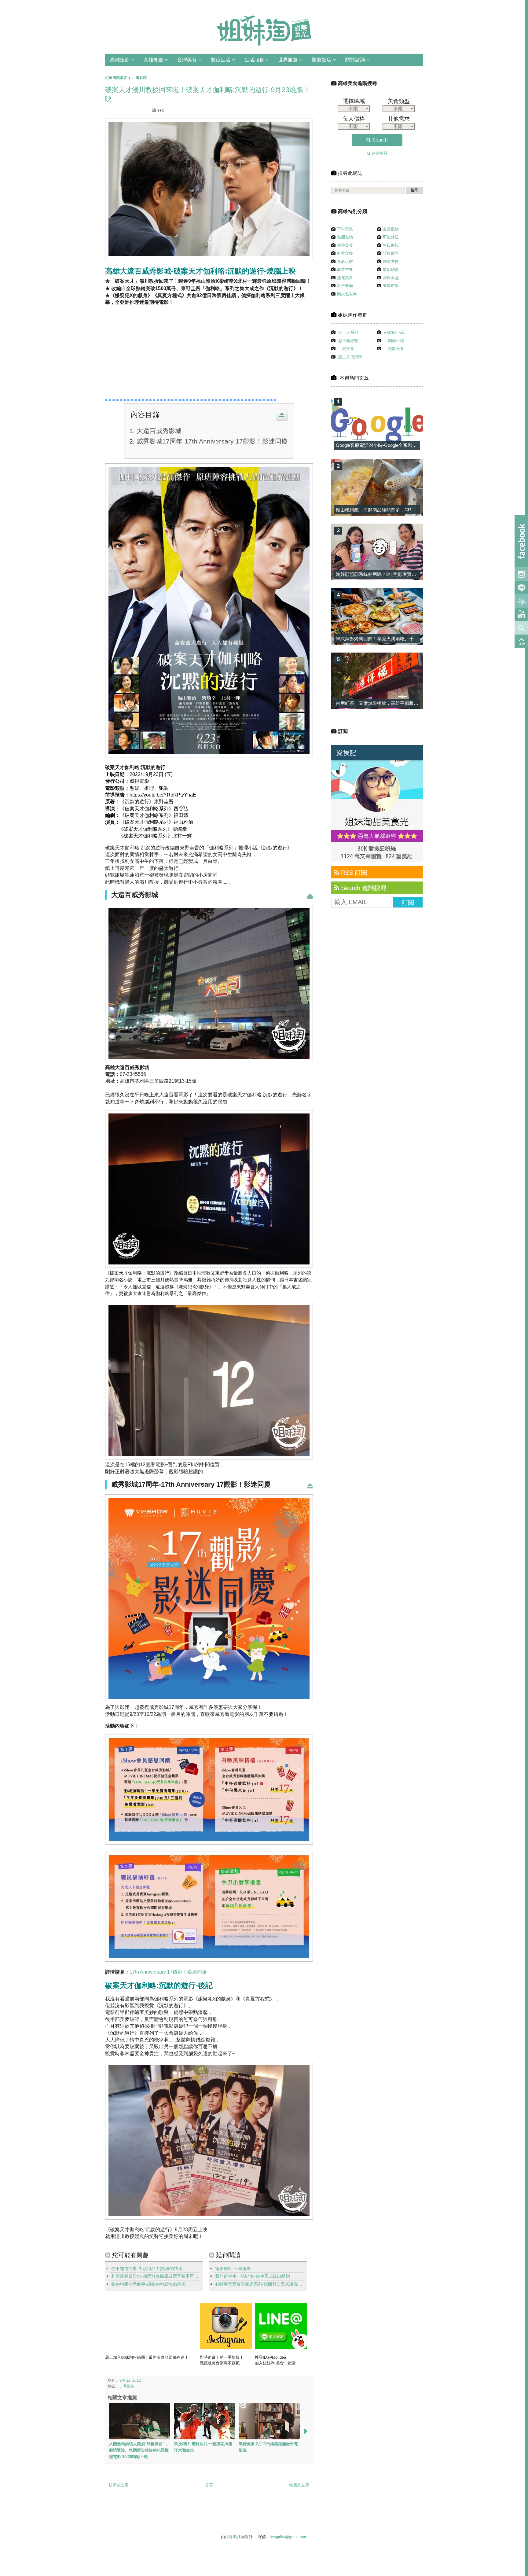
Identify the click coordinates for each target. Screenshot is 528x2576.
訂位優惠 (391, 253)
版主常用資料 (350, 357)
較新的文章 (119, 2485)
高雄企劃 (120, 60)
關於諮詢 (355, 60)
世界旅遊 (288, 60)
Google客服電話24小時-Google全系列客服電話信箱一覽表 (395, 445)
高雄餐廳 (153, 60)
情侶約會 (391, 269)
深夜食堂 (391, 278)
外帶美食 (345, 245)
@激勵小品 (394, 332)
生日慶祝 (391, 245)
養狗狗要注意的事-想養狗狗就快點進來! (149, 2284)
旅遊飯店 (321, 60)
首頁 (209, 2485)
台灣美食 (187, 60)
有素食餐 (345, 253)
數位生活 (221, 60)
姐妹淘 (231, 2537)
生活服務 (254, 60)
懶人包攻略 (347, 294)
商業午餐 (345, 269)
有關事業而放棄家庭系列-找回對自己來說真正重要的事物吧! (259, 2284)
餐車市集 (391, 286)
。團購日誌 (394, 341)
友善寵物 (391, 229)
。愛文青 (346, 349)
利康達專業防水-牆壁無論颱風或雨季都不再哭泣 (156, 2276)
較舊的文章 (299, 2485)
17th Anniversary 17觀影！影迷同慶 (168, 1972)
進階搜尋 (379, 153)
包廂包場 (345, 237)
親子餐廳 (345, 286)
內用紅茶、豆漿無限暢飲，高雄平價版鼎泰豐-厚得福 (389, 703)
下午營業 (345, 229)
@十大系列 (348, 332)
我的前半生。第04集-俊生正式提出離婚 (253, 2276)
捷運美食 (345, 278)
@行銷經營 (348, 341)
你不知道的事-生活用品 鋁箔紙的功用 (147, 2269)
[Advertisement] (163, 350)
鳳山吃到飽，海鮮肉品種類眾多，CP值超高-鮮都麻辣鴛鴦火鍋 (399, 510)
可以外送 (391, 237)
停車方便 (391, 261)
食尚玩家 (345, 261)
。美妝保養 (394, 349)
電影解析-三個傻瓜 (233, 2269)
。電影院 (127, 2386)
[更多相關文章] (306, 2431)
